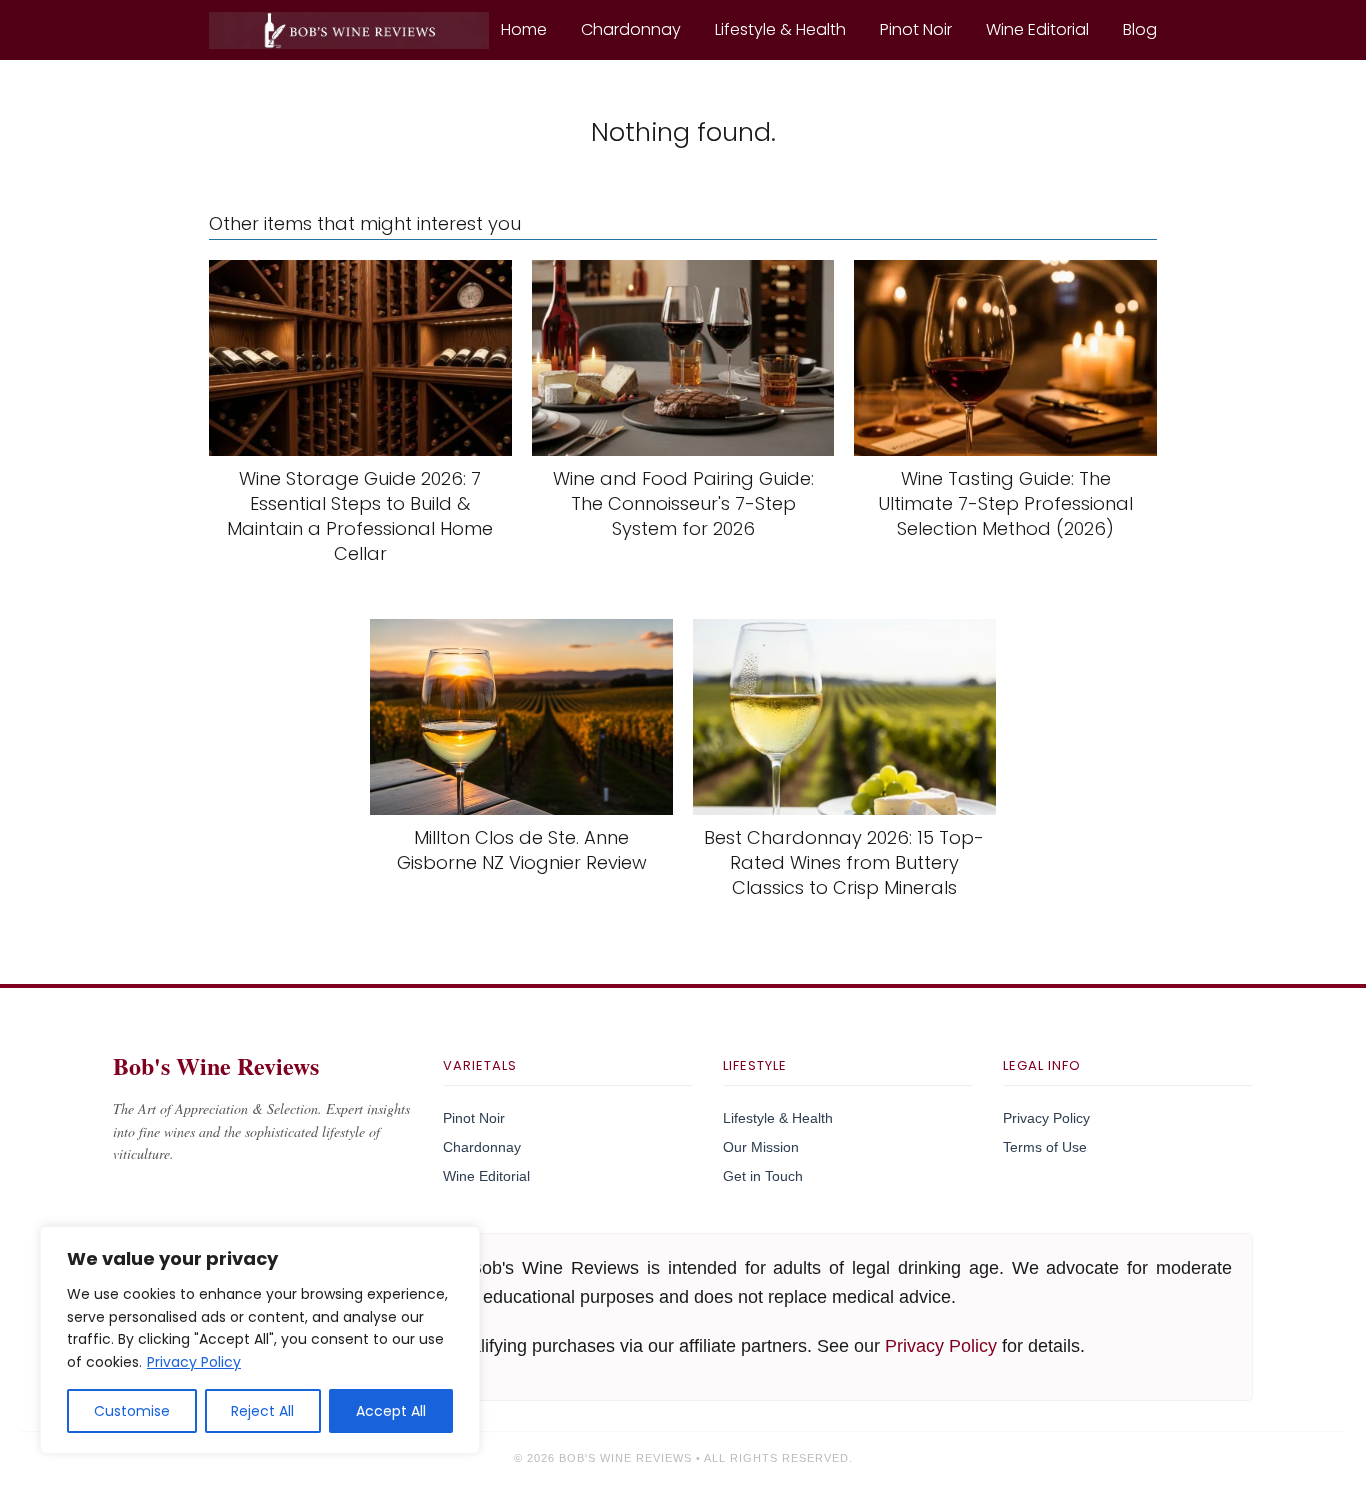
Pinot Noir (916, 29)
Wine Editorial (1037, 29)
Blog (1140, 29)
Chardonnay (631, 29)
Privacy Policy (194, 1362)
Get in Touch (763, 1176)
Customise (132, 1411)
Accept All (391, 1411)
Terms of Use (1045, 1147)
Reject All (262, 1411)
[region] (260, 1340)
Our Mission (761, 1147)
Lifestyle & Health (780, 29)
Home (524, 29)
